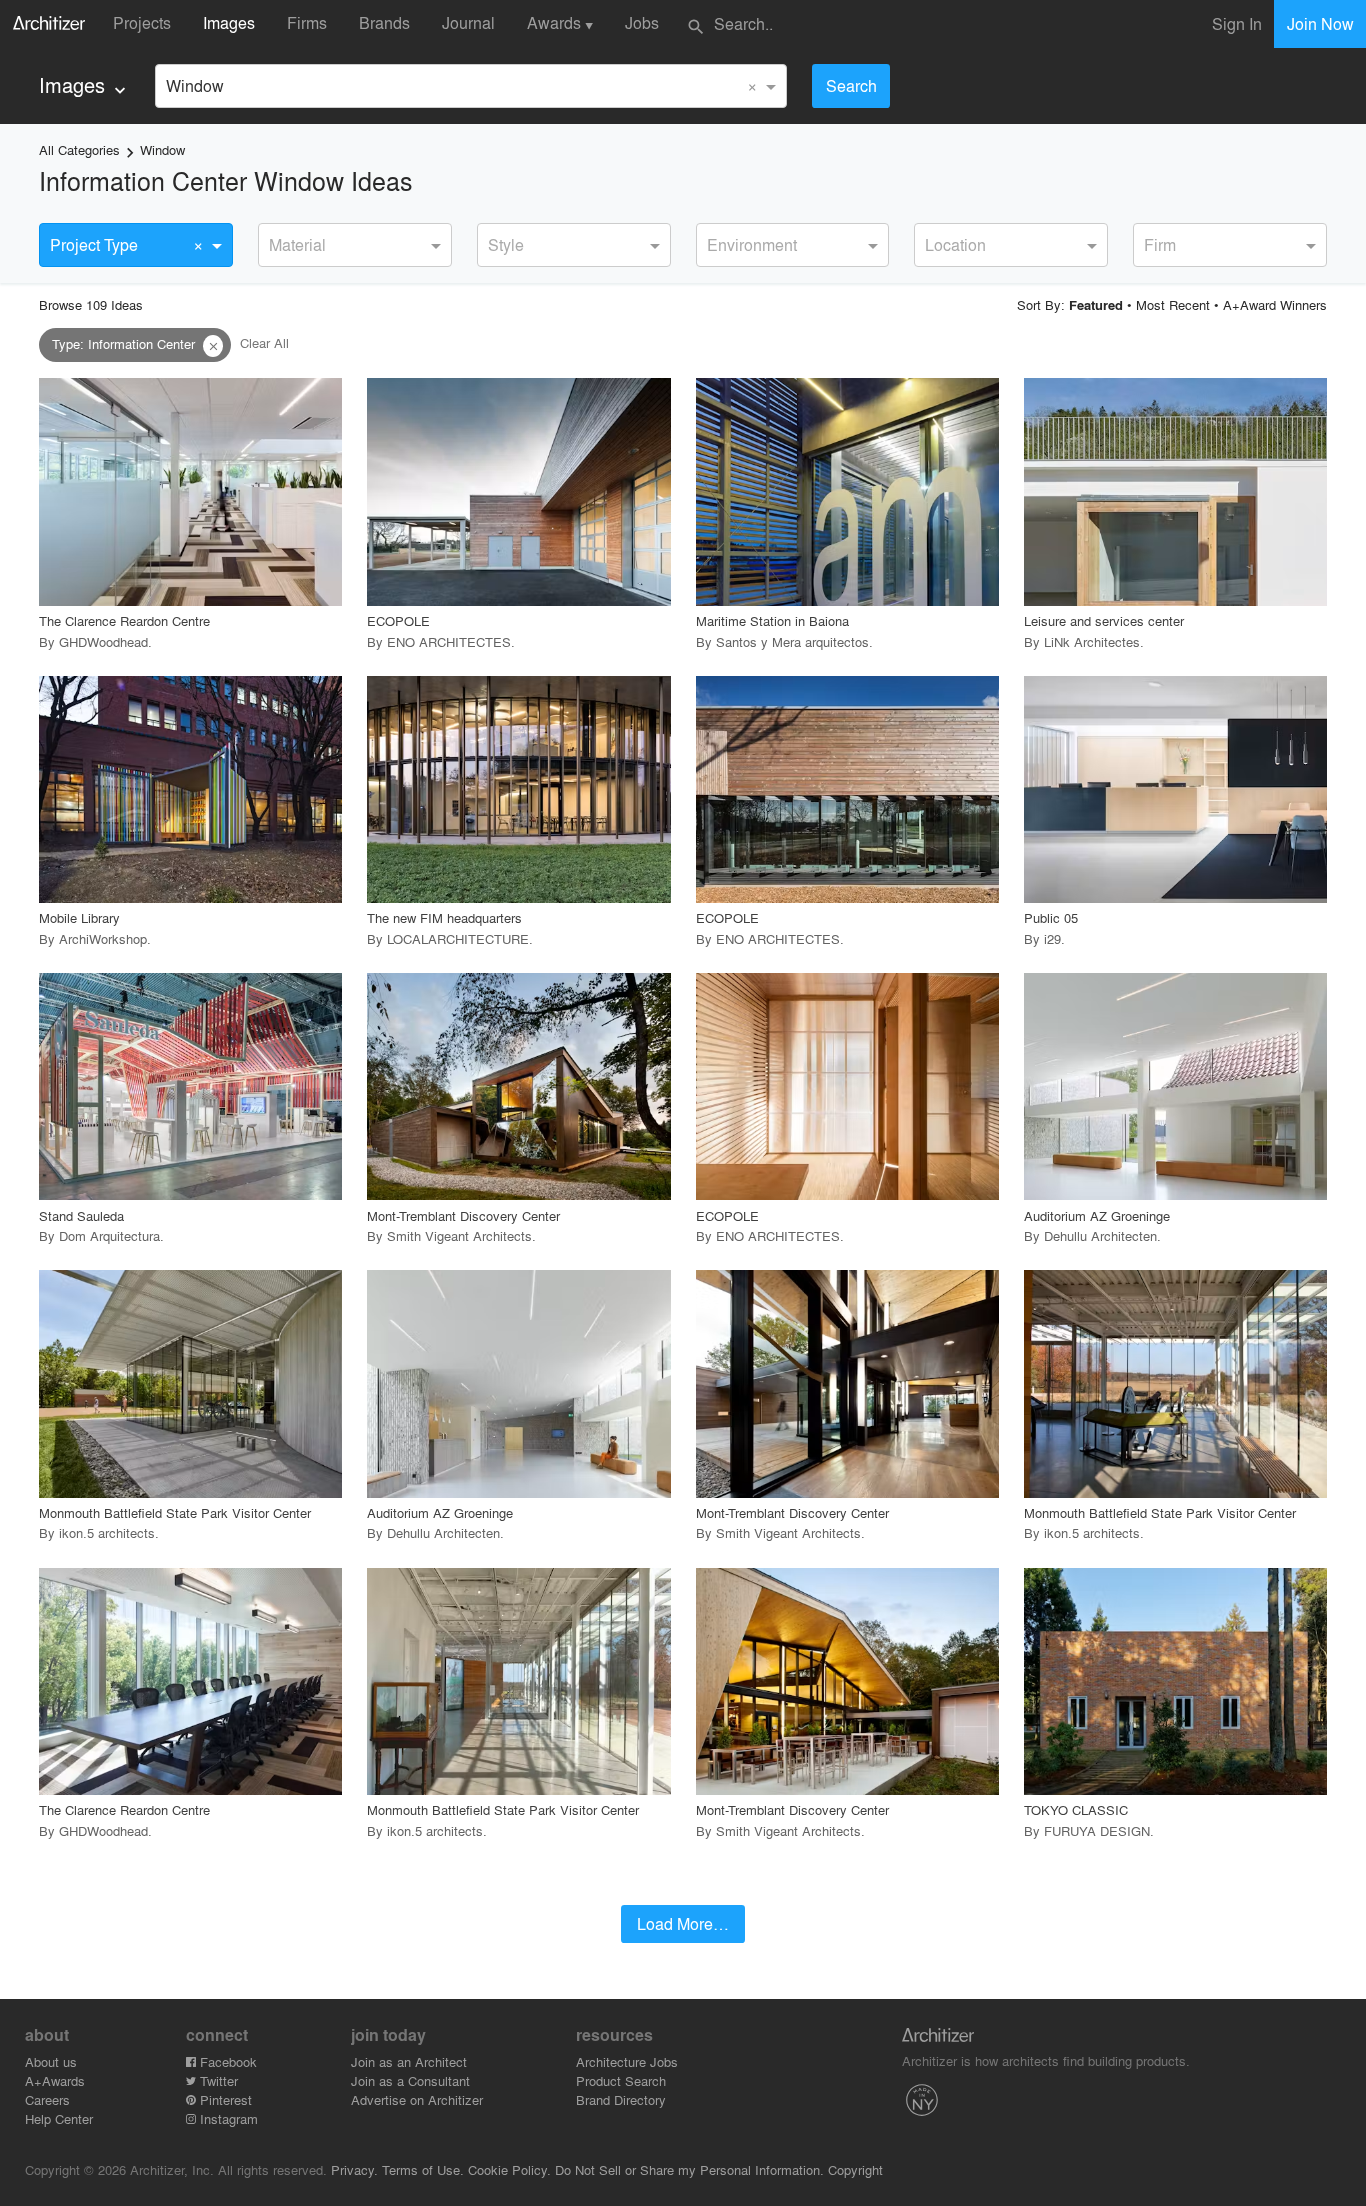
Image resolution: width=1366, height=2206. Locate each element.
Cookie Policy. (509, 2169)
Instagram (227, 2118)
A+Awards (55, 2080)
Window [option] (195, 85)
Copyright (855, 2169)
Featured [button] (1096, 305)
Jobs (642, 22)
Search (851, 85)
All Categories (79, 149)
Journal (468, 22)
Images (229, 22)
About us (51, 2061)
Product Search (621, 2080)
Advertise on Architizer (417, 2099)
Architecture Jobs (627, 2061)
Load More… (683, 1923)
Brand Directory (621, 2099)
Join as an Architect (409, 2061)
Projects (142, 22)
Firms (307, 22)
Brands (384, 22)
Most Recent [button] (1173, 304)
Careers (47, 2099)
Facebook (226, 2061)
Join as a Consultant (410, 2080)
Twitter (217, 2080)
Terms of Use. (423, 2169)
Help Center (59, 2118)
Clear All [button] (264, 343)
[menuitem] (84, 85)
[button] (213, 346)
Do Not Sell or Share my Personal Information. (689, 2169)
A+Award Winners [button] (1275, 304)
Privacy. (354, 2169)
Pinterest (224, 2099)
